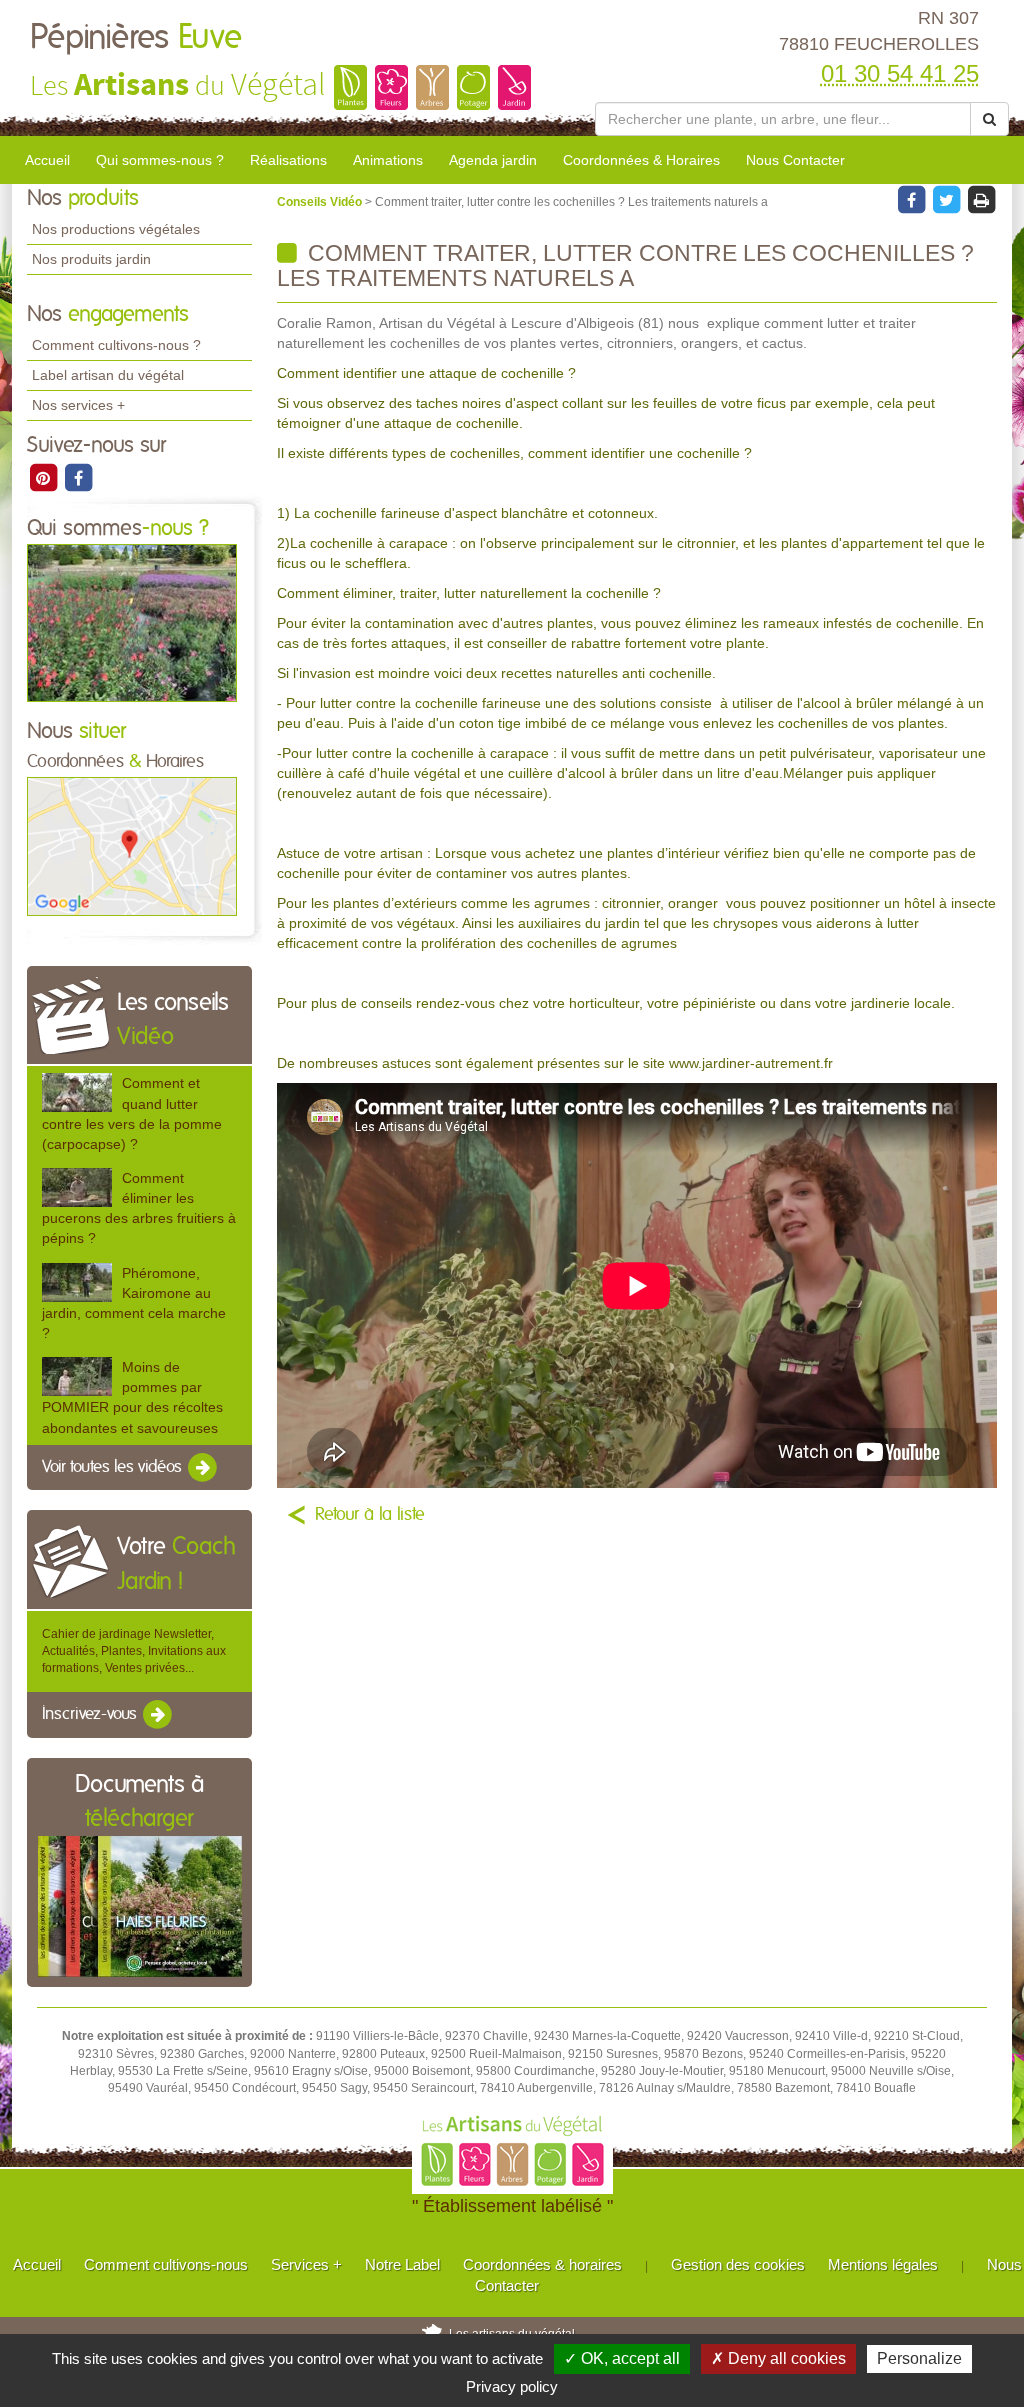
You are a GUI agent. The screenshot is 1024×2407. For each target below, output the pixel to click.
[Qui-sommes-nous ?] (132, 622)
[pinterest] (44, 477)
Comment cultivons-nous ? (116, 345)
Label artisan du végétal (108, 375)
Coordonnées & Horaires (641, 160)
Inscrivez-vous (91, 1715)
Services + (306, 2264)
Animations (388, 160)
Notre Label (402, 2264)
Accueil (47, 160)
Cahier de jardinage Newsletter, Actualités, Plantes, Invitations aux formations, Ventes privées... (134, 1651)
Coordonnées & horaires (542, 2264)
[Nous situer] (132, 846)
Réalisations (288, 160)
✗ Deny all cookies (778, 2358)
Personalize (919, 2358)
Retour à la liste (370, 1515)
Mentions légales (883, 2264)
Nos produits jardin (91, 259)
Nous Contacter (795, 160)
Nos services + (78, 405)
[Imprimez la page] (981, 199)
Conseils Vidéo (321, 202)
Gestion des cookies (738, 2264)
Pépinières (136, 38)
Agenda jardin (493, 160)
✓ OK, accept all (622, 2358)
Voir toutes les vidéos (114, 1467)
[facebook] (78, 477)
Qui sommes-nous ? (160, 160)
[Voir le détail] (77, 1092)
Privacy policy (512, 2386)
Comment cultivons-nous (166, 2264)
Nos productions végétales (116, 229)
